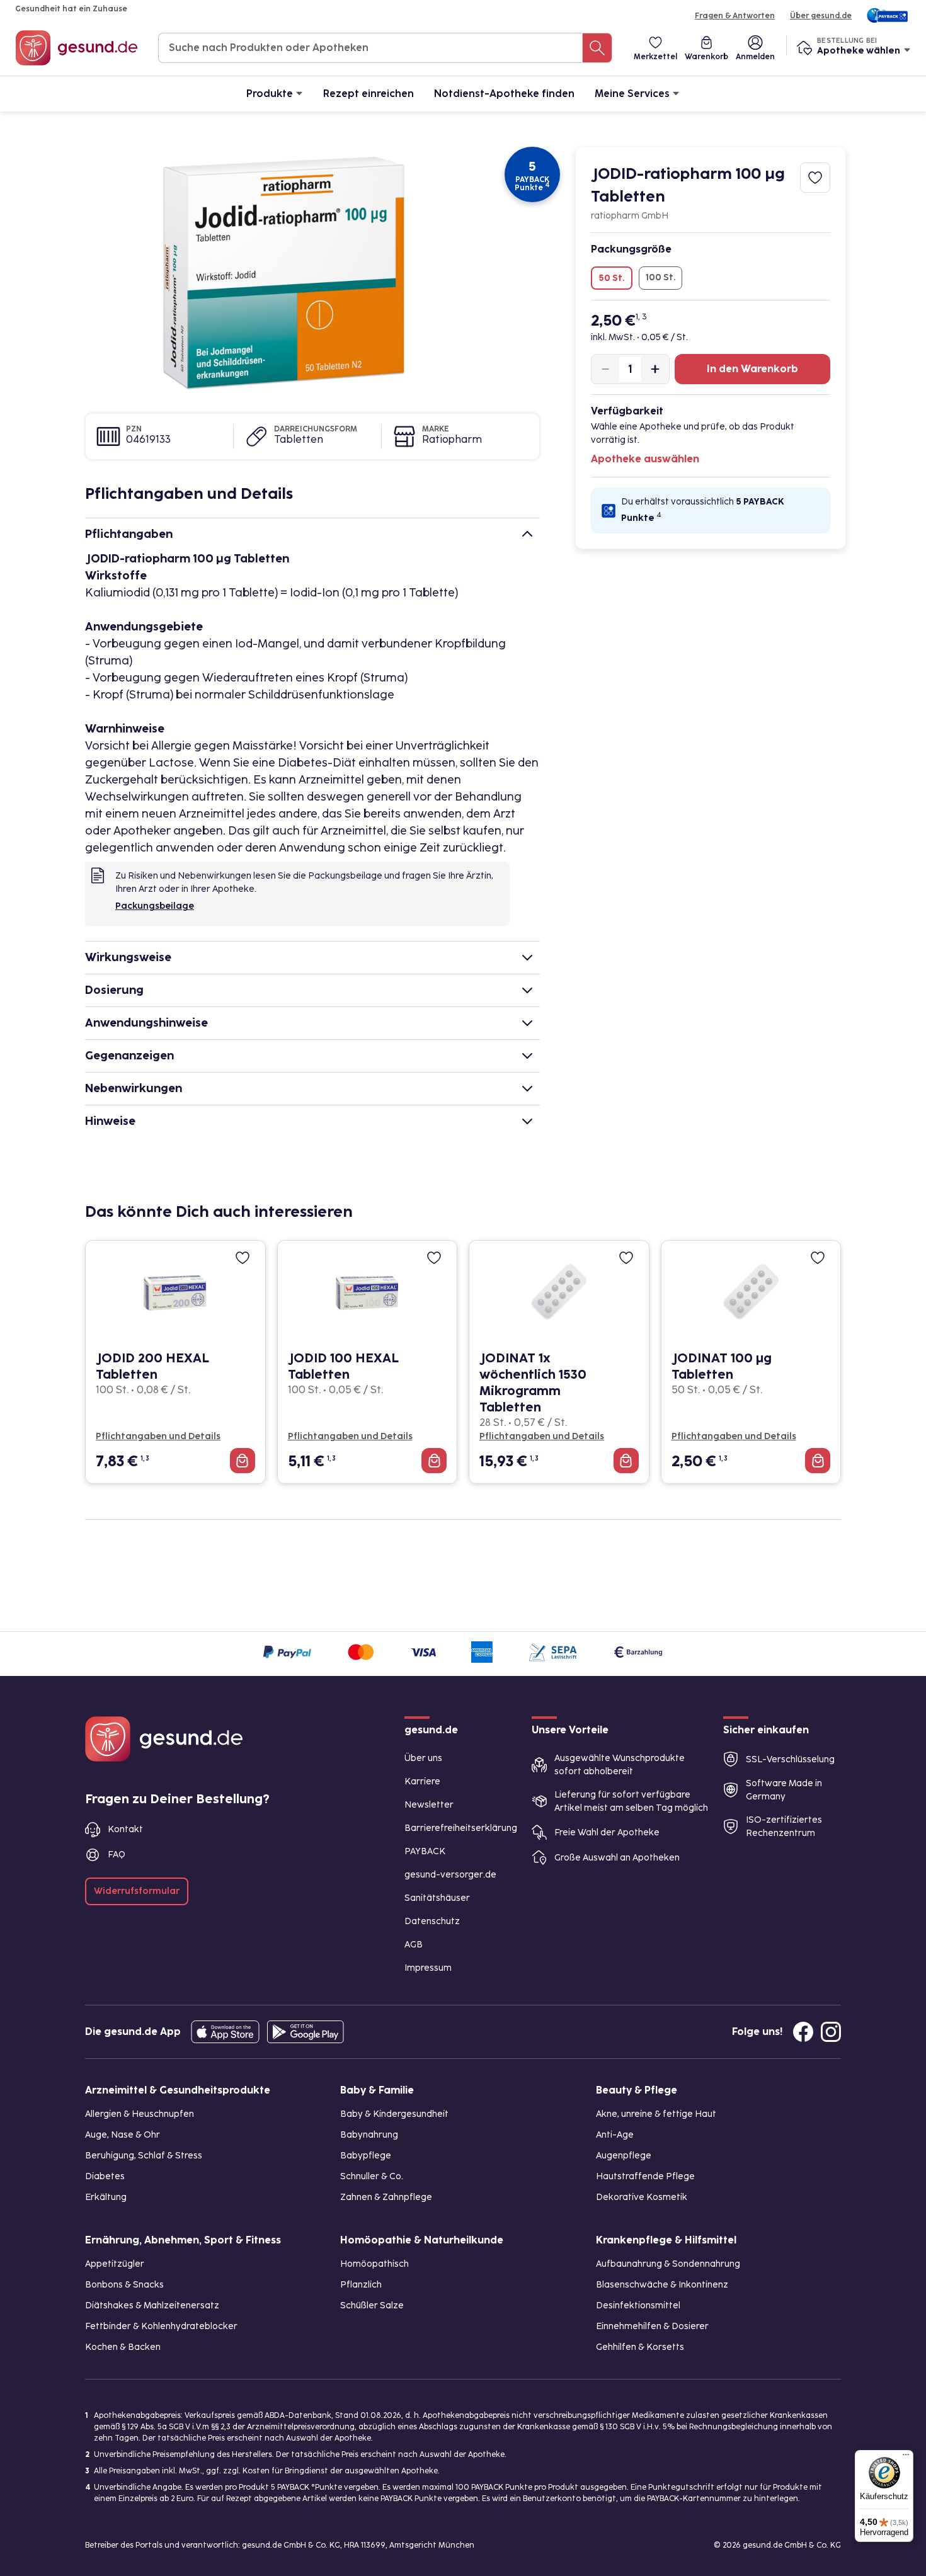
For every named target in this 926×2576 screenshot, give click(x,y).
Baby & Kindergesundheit (394, 2114)
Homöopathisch (374, 2264)
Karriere (422, 1781)
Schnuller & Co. (372, 2176)
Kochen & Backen (123, 2347)
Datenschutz (432, 1921)
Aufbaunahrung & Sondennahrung (668, 2264)
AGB (414, 1945)
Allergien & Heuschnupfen (140, 2114)
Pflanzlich (361, 2285)
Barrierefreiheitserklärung (461, 1828)
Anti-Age (615, 2135)
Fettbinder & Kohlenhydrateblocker (161, 2326)
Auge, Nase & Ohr (123, 2135)
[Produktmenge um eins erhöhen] (655, 369)
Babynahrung (369, 2135)
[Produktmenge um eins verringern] (605, 369)
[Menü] (906, 2458)
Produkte (270, 94)
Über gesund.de (821, 16)
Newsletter (429, 1805)
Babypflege (366, 2156)
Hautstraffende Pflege (645, 2176)
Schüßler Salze (372, 2305)
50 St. (612, 278)
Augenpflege (624, 2156)
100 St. (660, 277)
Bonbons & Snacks (124, 2285)
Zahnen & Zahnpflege (386, 2197)
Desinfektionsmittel (638, 2305)
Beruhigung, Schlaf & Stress (144, 2156)
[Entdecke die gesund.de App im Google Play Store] (306, 2032)
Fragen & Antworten (735, 16)
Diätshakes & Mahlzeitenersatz (152, 2305)
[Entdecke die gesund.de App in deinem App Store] (225, 2032)
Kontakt (125, 1829)
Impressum (428, 1968)
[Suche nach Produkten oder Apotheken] (597, 48)
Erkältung (106, 2197)
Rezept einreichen (369, 94)
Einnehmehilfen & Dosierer (652, 2326)
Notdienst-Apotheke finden (504, 94)
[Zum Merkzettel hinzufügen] (815, 178)
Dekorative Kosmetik (642, 2197)
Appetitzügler (115, 2264)
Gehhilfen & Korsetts (640, 2347)
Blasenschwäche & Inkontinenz (662, 2285)
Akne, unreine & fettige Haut (656, 2114)
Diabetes (105, 2176)
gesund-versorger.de (450, 1875)
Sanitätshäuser (437, 1898)
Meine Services (632, 94)
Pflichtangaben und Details (158, 1436)
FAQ (117, 1855)
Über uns (423, 1758)
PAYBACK (425, 1851)
